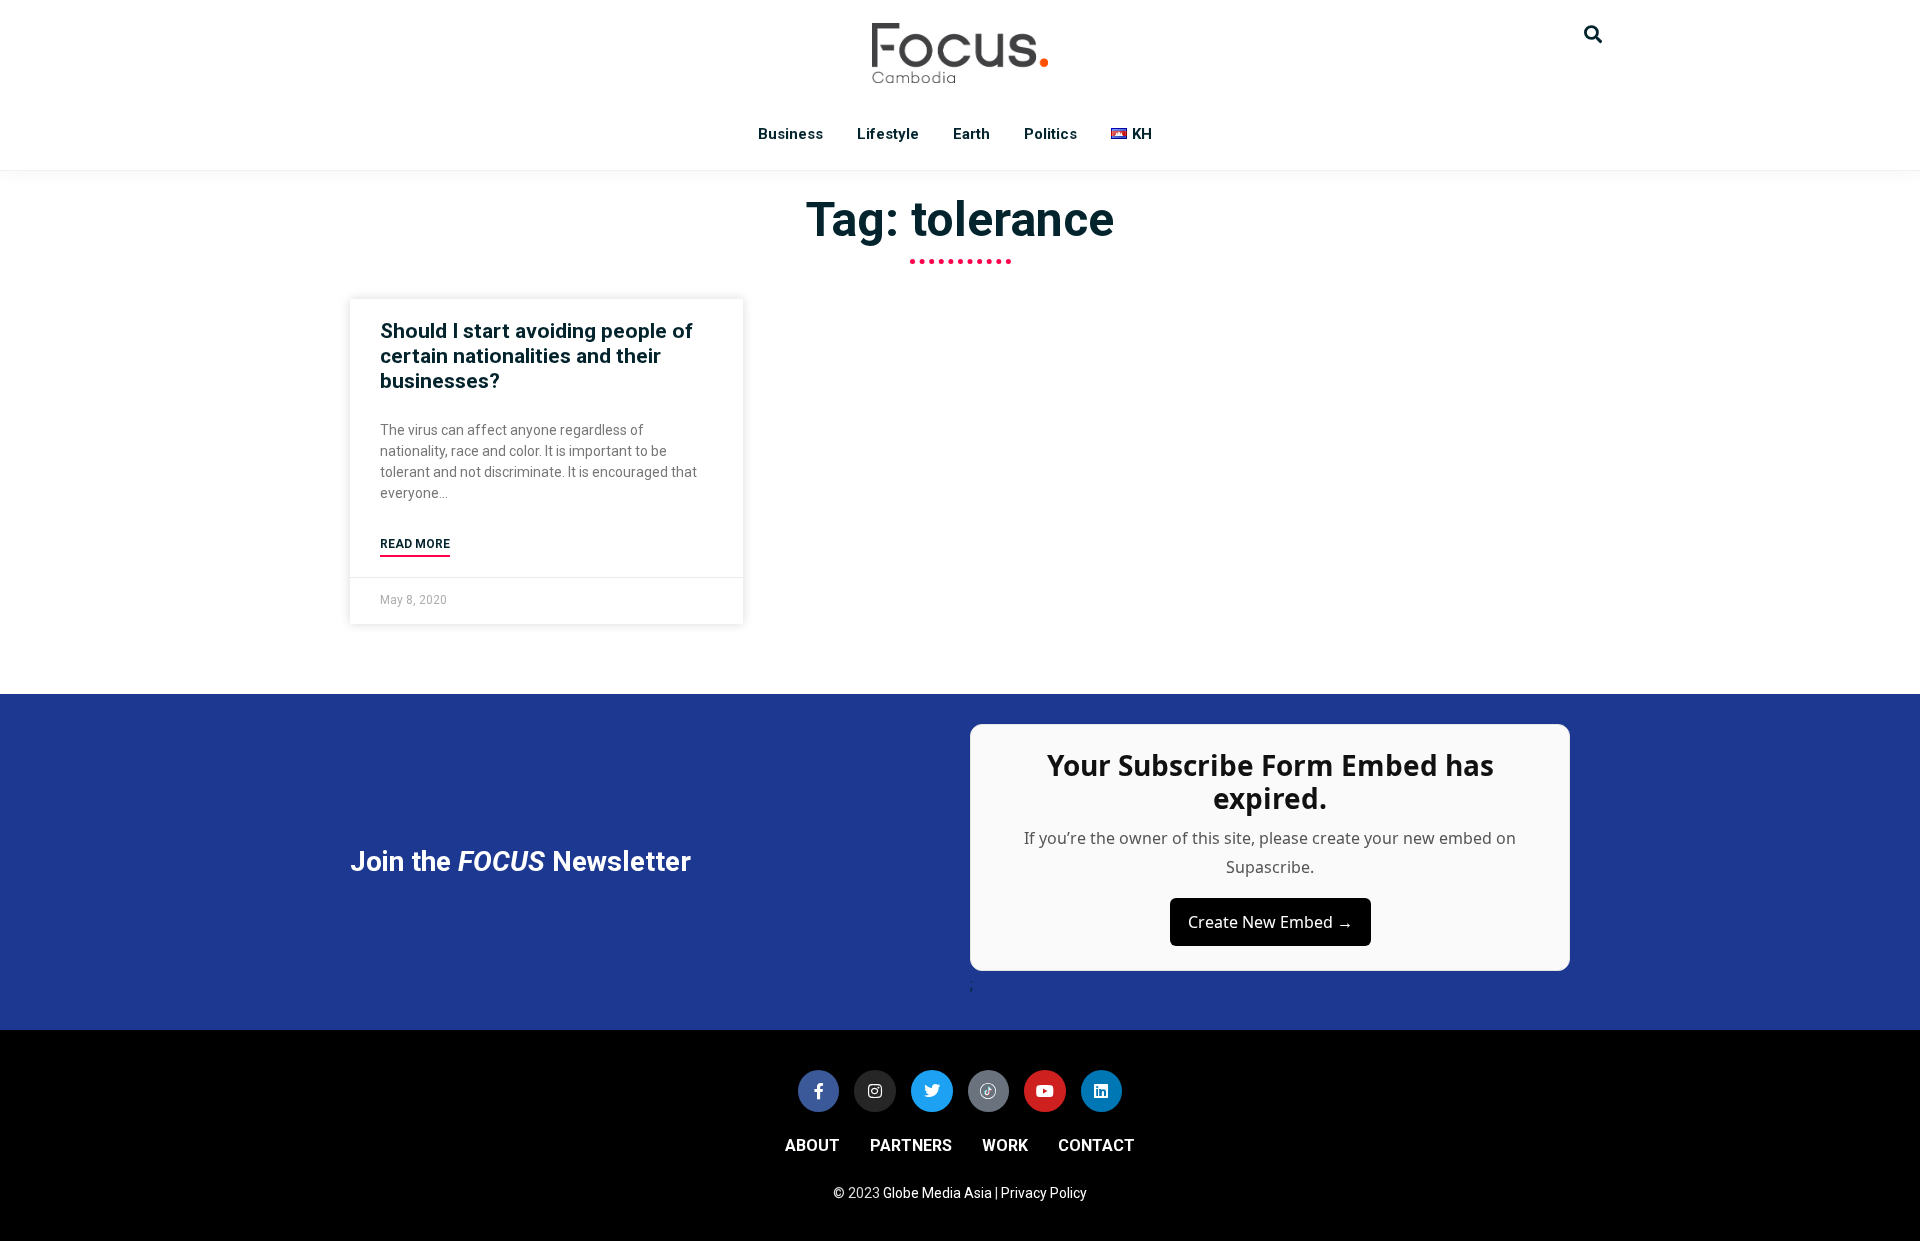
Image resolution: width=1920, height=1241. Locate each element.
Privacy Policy (1044, 1193)
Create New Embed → (1270, 922)
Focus (960, 53)
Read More (415, 544)
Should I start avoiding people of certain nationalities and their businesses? (536, 356)
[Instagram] (875, 1091)
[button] (1592, 32)
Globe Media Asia (937, 1193)
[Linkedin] (1102, 1091)
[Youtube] (1045, 1091)
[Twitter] (932, 1091)
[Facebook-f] (819, 1091)
